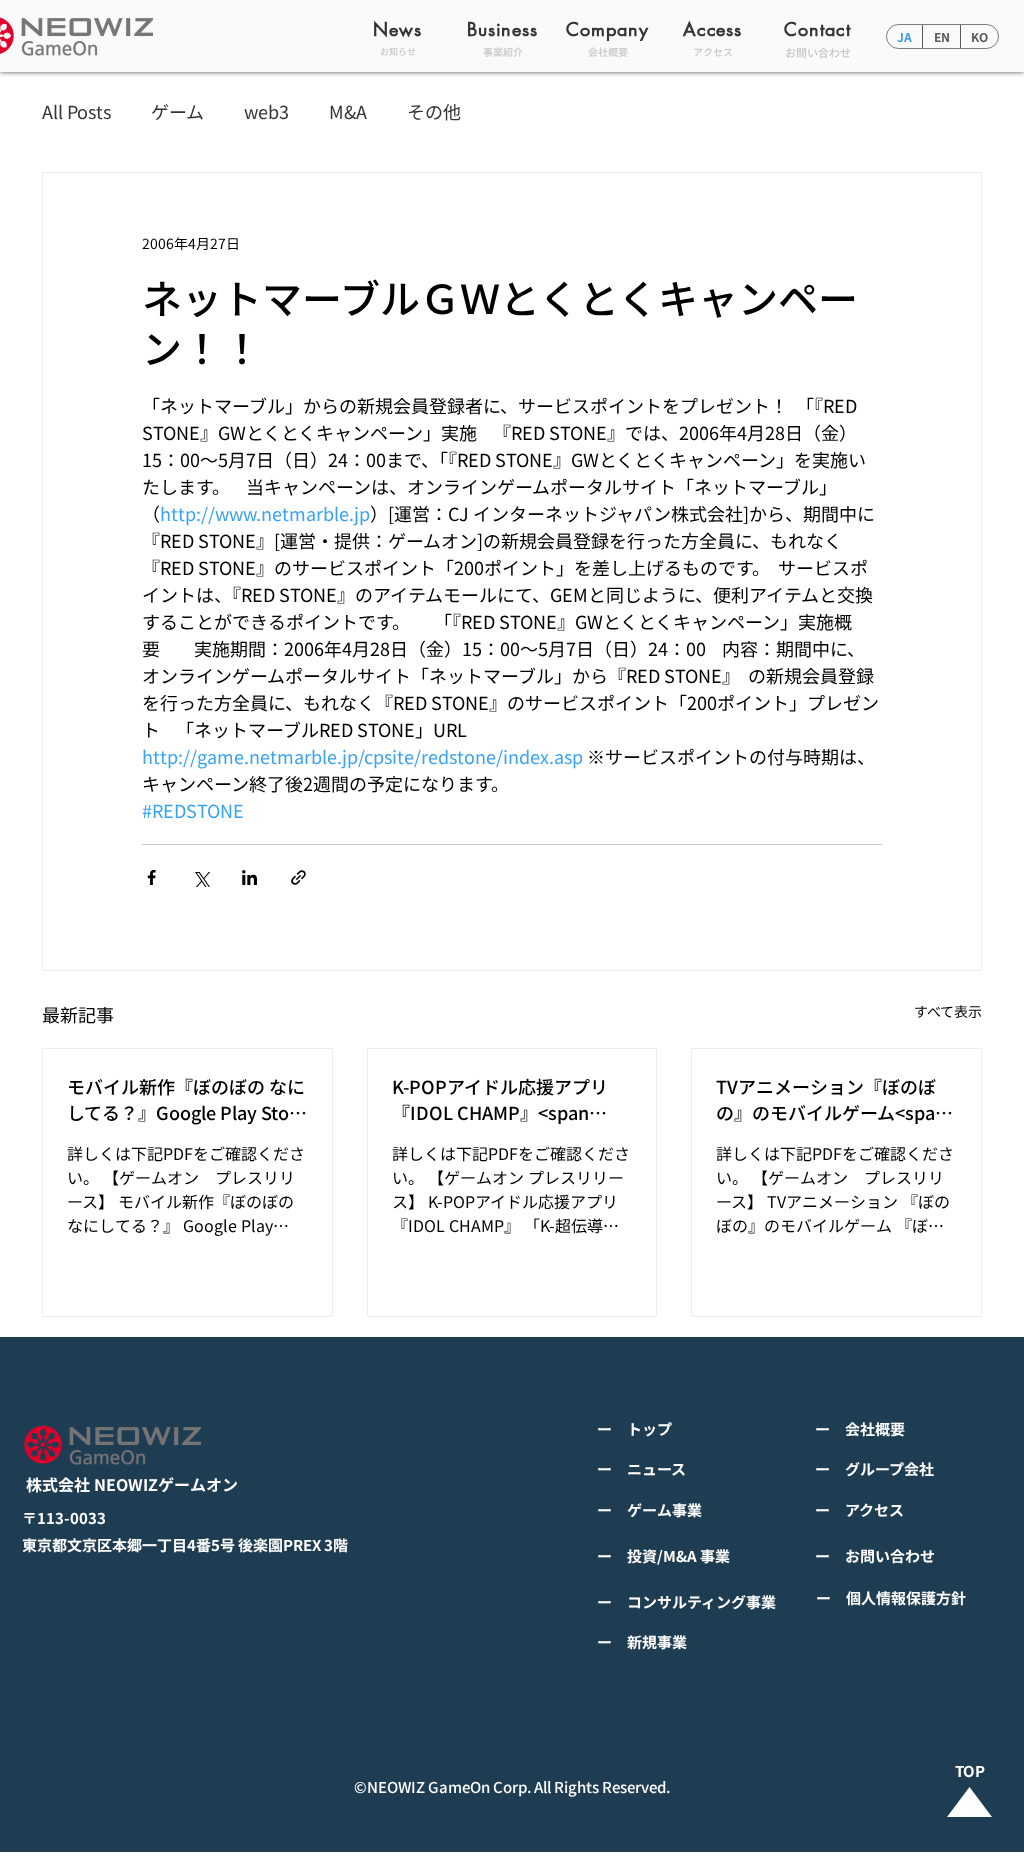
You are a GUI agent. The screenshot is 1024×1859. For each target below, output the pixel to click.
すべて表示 (948, 1011)
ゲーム (177, 111)
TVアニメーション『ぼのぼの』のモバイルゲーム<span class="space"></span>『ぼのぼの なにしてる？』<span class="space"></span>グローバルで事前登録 (833, 1099)
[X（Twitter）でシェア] (200, 877)
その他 (434, 111)
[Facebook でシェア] (151, 877)
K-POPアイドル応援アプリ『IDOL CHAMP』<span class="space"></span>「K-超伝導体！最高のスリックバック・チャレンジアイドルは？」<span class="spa (508, 1099)
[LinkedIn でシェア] (249, 877)
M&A (348, 111)
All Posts (76, 111)
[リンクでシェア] (298, 877)
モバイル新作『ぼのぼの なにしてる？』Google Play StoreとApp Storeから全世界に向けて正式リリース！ (186, 1099)
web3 (266, 111)
